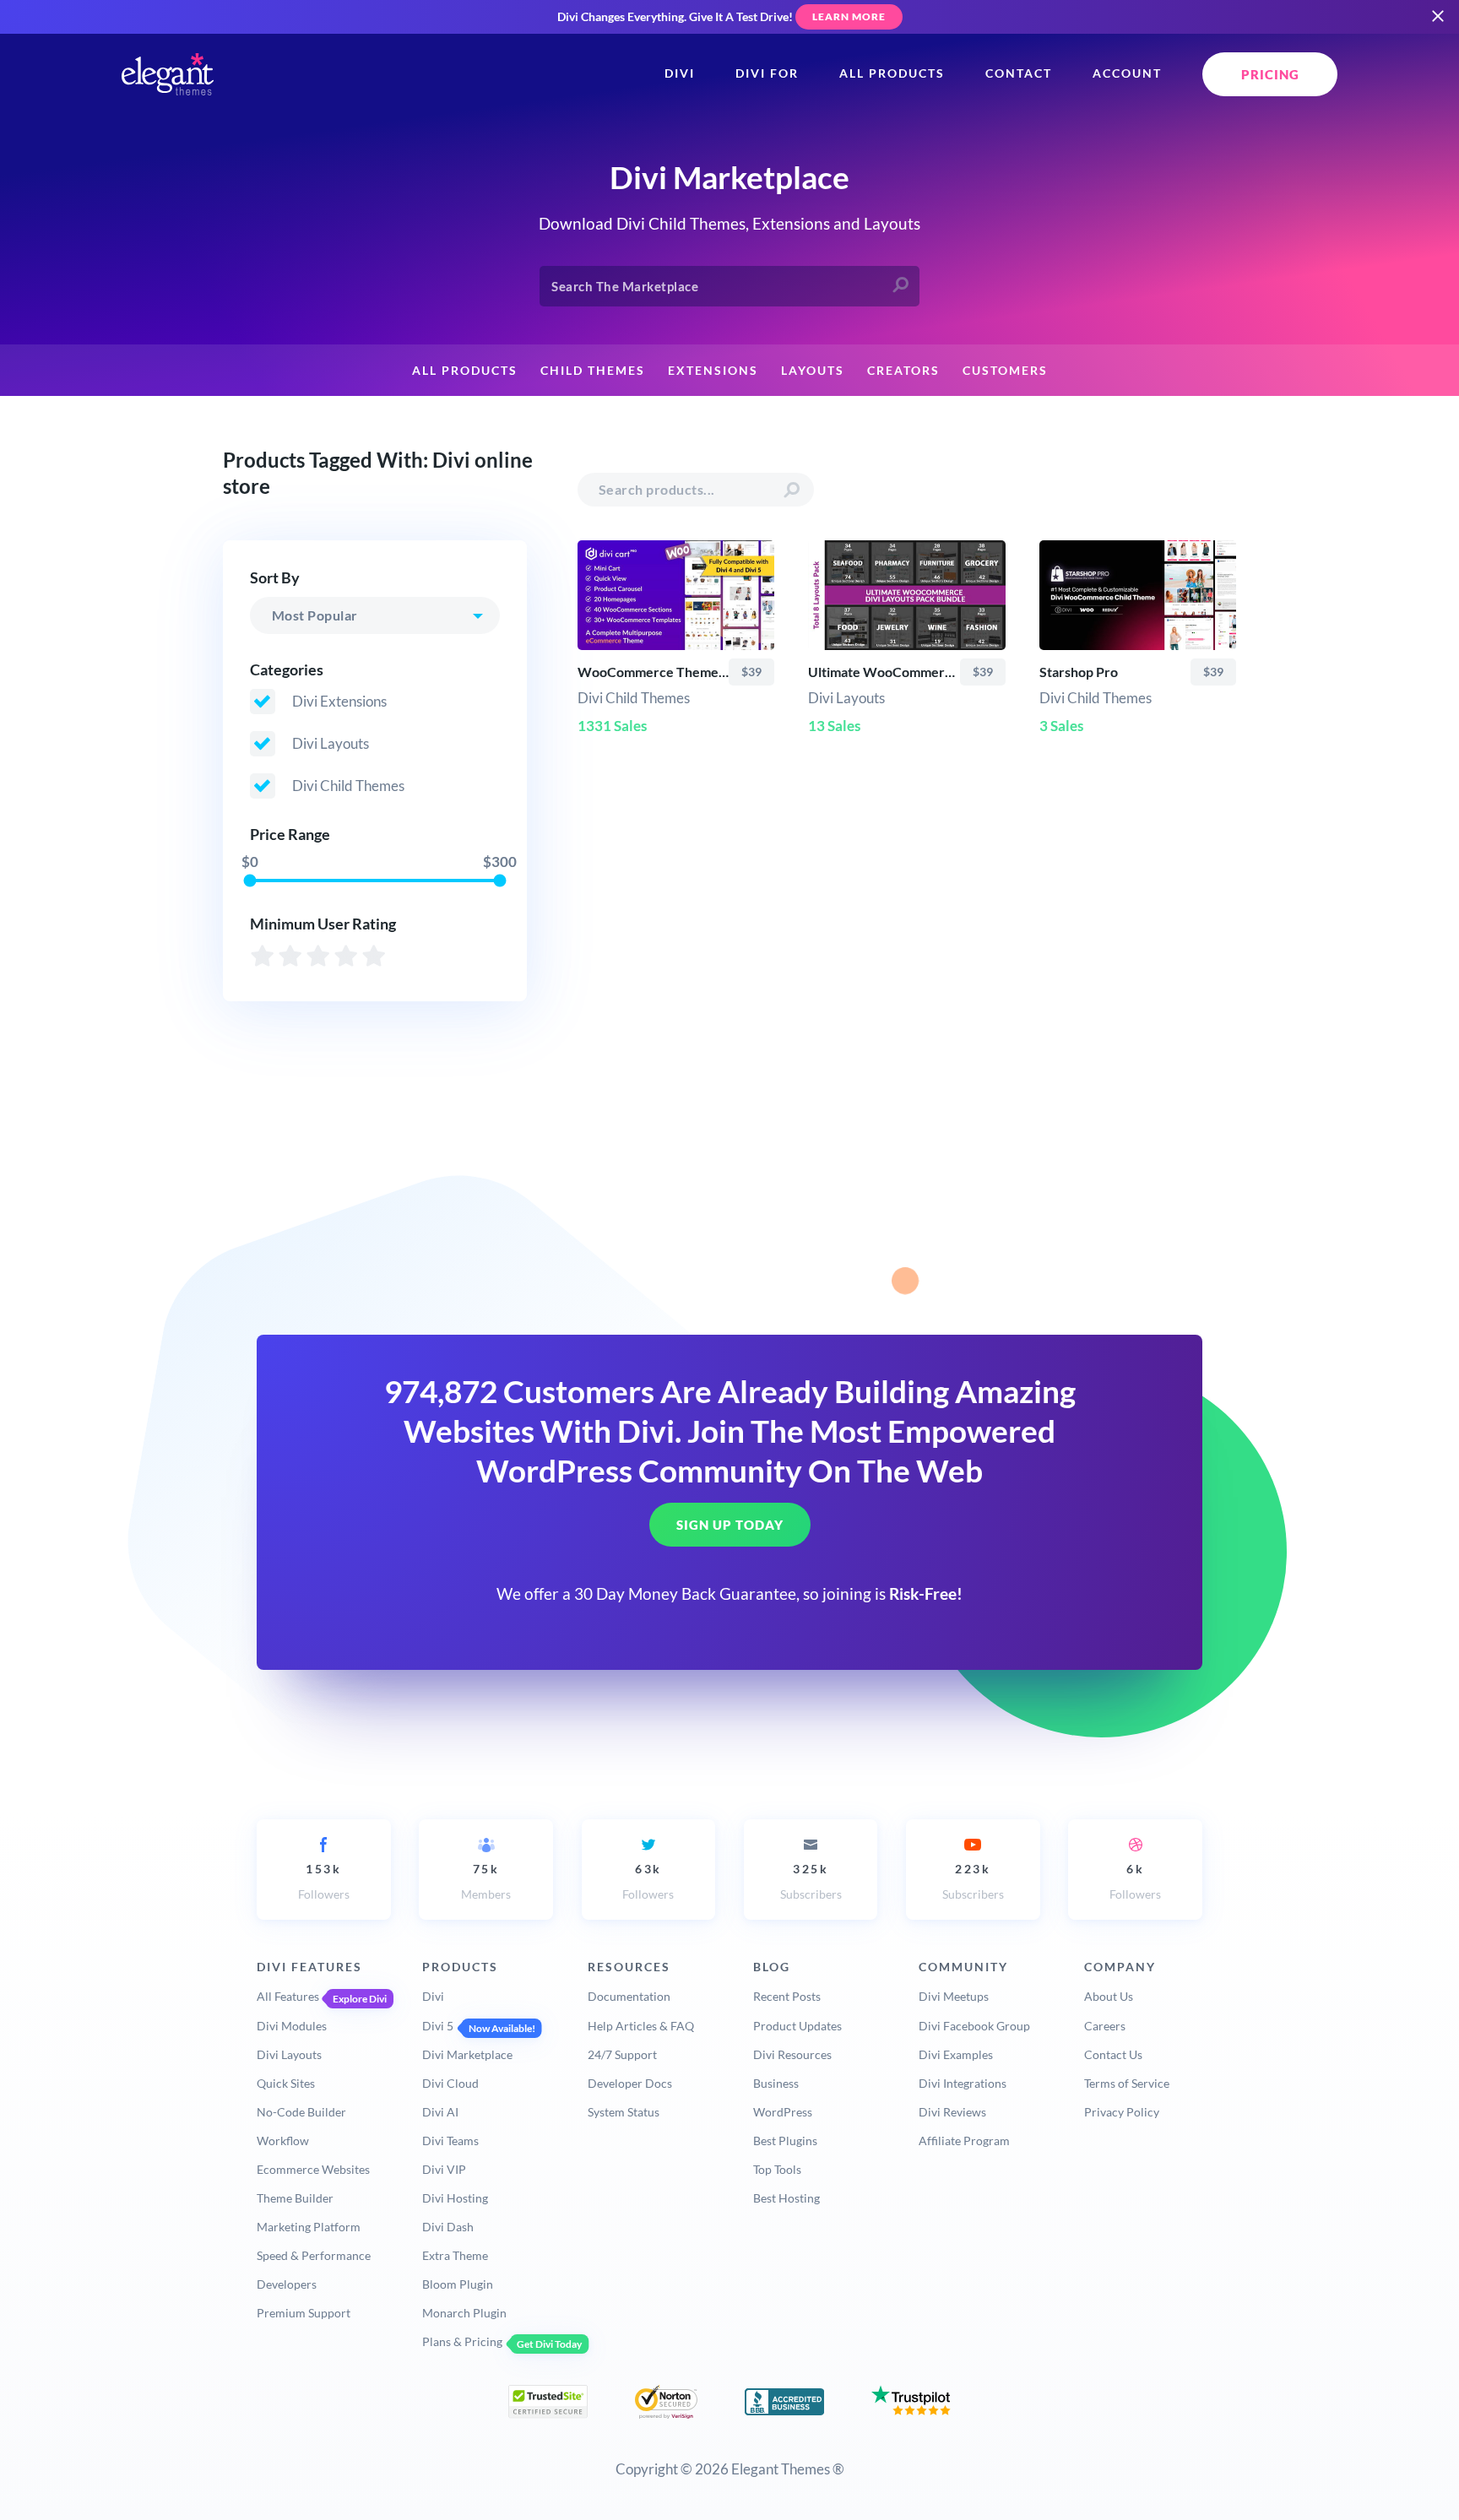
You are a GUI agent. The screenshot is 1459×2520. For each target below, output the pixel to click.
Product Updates (797, 2026)
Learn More (849, 16)
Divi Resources (792, 2054)
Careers (1105, 2026)
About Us (1109, 1996)
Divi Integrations (963, 2083)
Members (486, 1881)
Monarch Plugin (464, 2313)
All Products (892, 73)
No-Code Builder (301, 2112)
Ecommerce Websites (313, 2169)
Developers (287, 2284)
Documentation (629, 1996)
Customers (1005, 371)
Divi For (767, 73)
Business (776, 2083)
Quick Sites (286, 2083)
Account (1127, 73)
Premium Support (304, 2313)
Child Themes (593, 371)
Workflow (283, 2141)
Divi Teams (450, 2141)
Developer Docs (630, 2083)
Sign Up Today (730, 1526)
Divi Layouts (289, 2054)
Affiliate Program (964, 2141)
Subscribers (811, 1881)
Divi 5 (438, 2026)
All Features (288, 1996)
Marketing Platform (309, 2227)
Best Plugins (785, 2141)
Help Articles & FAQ (641, 2026)
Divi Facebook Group (974, 2026)
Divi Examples (956, 2054)
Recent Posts (787, 1996)
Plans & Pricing (462, 2341)
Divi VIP (444, 2169)
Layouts (813, 371)
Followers (324, 1881)
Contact (1019, 73)
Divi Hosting (455, 2198)
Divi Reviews (952, 2112)
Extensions (713, 371)
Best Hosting (786, 2198)
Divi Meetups (954, 1996)
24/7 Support (622, 2054)
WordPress (783, 2112)
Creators (903, 371)
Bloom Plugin (458, 2284)
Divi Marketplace (467, 2054)
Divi (680, 73)
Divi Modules (292, 2026)
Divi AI (440, 2112)
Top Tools (777, 2169)
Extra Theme (455, 2255)
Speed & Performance (314, 2255)
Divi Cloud (450, 2083)
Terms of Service (1127, 2083)
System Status (624, 2112)
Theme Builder (295, 2198)
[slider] (249, 880)
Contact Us (1113, 2054)
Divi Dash (448, 2227)
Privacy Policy (1122, 2112)
